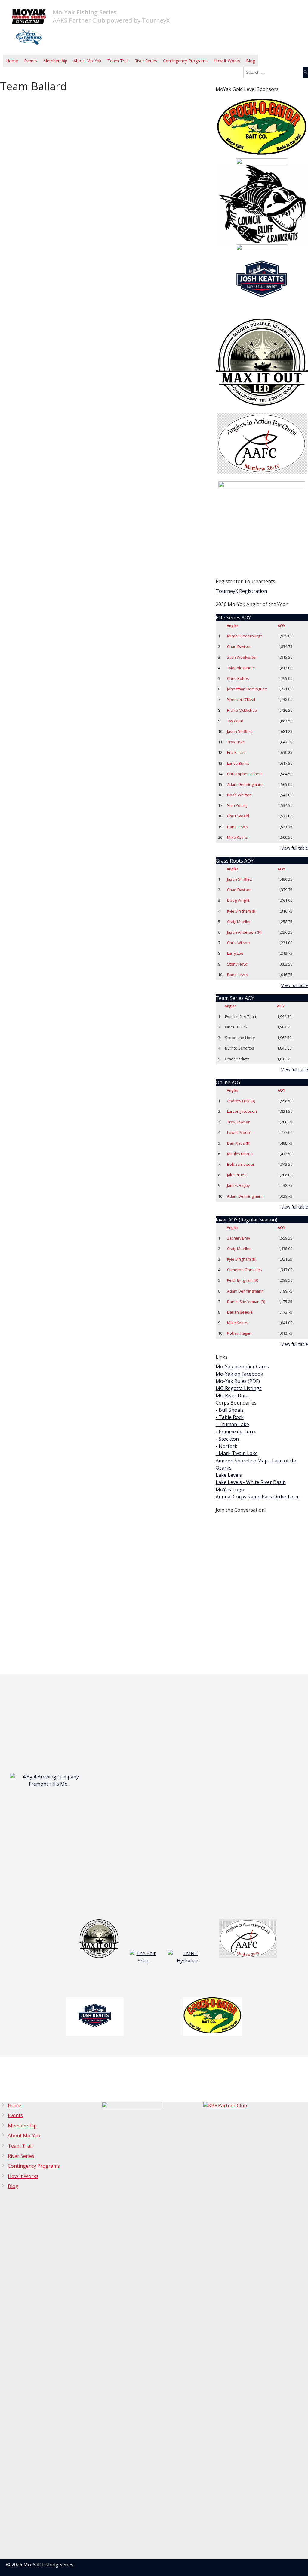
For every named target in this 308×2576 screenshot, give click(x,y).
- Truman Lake (232, 1424)
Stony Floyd (237, 964)
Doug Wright (238, 900)
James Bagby (238, 1185)
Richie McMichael (242, 710)
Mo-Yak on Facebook (239, 1374)
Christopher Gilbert (245, 774)
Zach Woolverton (242, 657)
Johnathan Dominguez (247, 689)
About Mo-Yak (87, 61)
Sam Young (237, 805)
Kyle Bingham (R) (242, 911)
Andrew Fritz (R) (241, 1101)
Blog (251, 61)
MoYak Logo (230, 1489)
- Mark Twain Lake (237, 1453)
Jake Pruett (237, 1175)
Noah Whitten (239, 795)
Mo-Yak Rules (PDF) (238, 1381)
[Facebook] (193, 82)
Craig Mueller (239, 922)
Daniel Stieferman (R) (246, 1302)
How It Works (227, 61)
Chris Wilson (238, 943)
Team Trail (118, 61)
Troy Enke (236, 742)
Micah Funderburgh (245, 636)
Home (12, 61)
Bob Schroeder (241, 1164)
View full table (295, 848)
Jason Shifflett (240, 731)
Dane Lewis (237, 827)
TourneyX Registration (241, 591)
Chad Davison (239, 646)
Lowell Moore (239, 1132)
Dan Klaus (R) (239, 1143)
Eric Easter (236, 752)
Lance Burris (238, 763)
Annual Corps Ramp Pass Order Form (258, 1497)
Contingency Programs (185, 61)
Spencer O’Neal (241, 699)
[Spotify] (203, 82)
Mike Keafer (238, 837)
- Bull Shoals (230, 1410)
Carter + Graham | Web (275, 2565)
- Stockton (227, 1439)
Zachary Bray (239, 1238)
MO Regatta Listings (239, 1388)
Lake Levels (229, 1475)
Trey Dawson (239, 1122)
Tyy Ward (235, 721)
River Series (146, 61)
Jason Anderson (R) (244, 932)
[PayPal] (198, 82)
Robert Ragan (239, 1333)
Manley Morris (240, 1154)
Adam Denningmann (245, 784)
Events (31, 61)
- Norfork (226, 1446)
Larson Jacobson (242, 1111)
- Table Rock (230, 1417)
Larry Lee (235, 953)
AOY (281, 626)
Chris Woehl (238, 816)
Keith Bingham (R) (243, 1280)
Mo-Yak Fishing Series (85, 12)
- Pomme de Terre (236, 1432)
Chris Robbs (238, 678)
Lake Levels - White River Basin (251, 1482)
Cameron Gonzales (245, 1270)
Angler (233, 626)
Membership (55, 61)
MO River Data (232, 1395)
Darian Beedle (240, 1312)
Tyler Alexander (241, 668)
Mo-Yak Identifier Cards (242, 1367)
